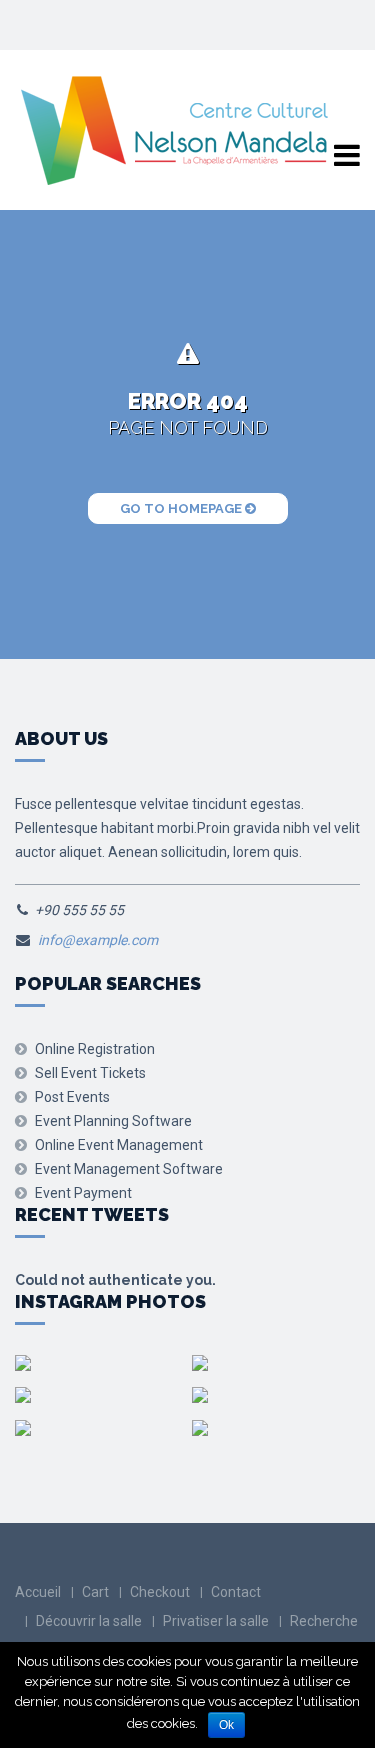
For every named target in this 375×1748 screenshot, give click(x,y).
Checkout (160, 1592)
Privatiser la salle (216, 1621)
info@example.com (98, 940)
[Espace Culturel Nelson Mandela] (173, 131)
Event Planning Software (113, 1121)
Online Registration (95, 1049)
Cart (95, 1592)
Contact (236, 1592)
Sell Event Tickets (90, 1073)
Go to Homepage (182, 508)
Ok (226, 1725)
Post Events (72, 1097)
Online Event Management (119, 1145)
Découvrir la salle (89, 1621)
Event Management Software (129, 1169)
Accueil (38, 1592)
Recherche (324, 1621)
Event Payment (83, 1193)
